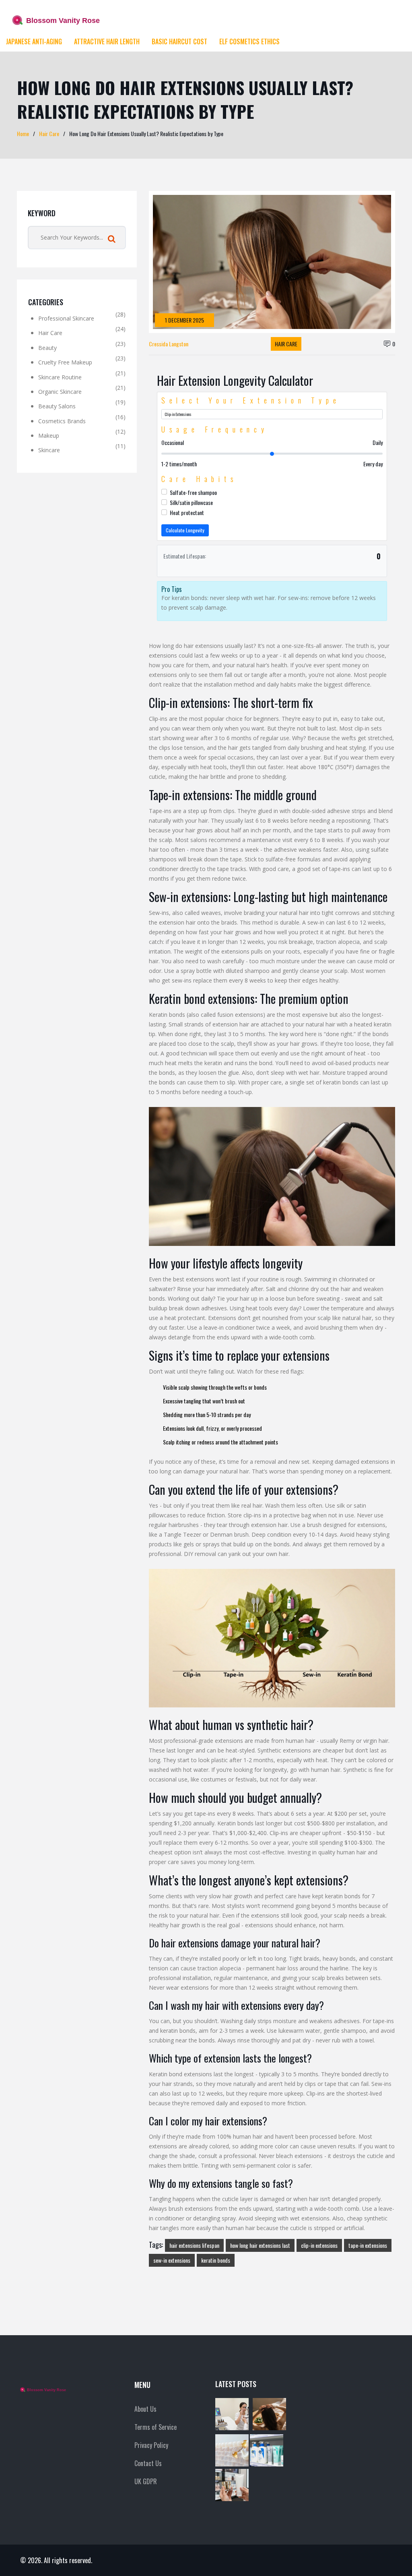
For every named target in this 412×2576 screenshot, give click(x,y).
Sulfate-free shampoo (193, 492)
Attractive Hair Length (107, 41)
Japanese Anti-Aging (34, 41)
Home (23, 133)
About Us (145, 2409)
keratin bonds (216, 2260)
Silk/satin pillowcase (191, 502)
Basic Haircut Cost (179, 41)
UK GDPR (146, 2481)
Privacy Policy (151, 2445)
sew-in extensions (172, 2260)
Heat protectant (187, 512)
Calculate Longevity (185, 530)
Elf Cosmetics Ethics (249, 41)
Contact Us (148, 2463)
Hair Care (49, 133)
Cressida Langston (169, 344)
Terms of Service (156, 2427)
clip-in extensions (319, 2245)
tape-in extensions (368, 2245)
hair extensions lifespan (194, 2245)
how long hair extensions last (260, 2245)
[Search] (112, 239)
